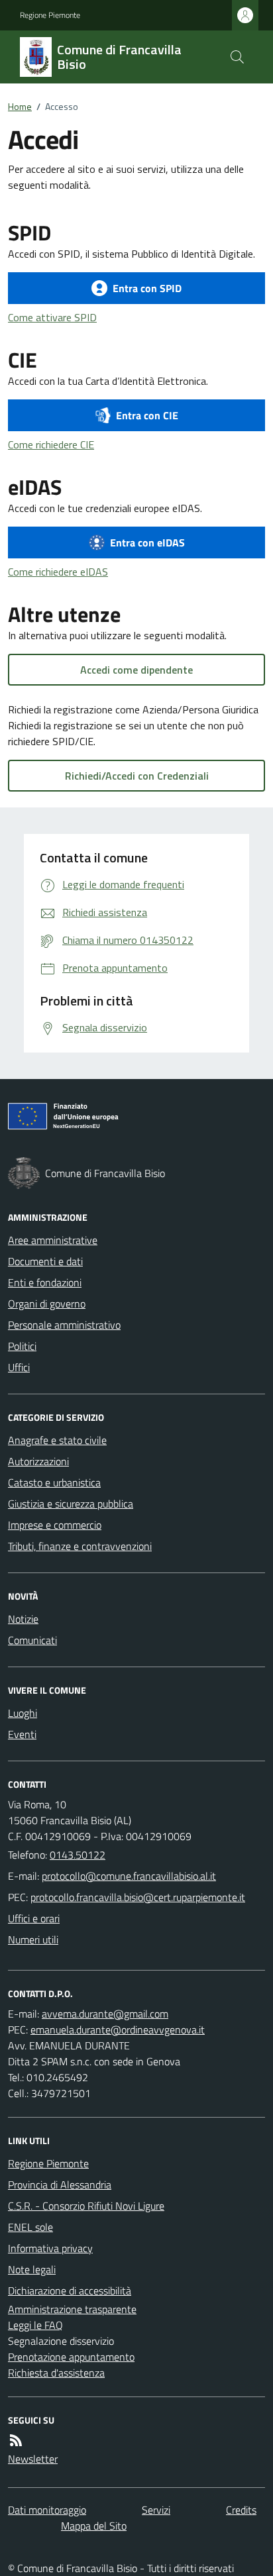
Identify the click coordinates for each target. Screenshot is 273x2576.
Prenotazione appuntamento (71, 2357)
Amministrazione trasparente (72, 2309)
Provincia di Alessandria (60, 2185)
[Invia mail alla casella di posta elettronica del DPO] (105, 2014)
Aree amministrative (53, 1240)
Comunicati (32, 1640)
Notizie (23, 1619)
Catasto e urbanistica (54, 1482)
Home (20, 106)
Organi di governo (47, 1304)
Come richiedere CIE (51, 444)
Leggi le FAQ (35, 2325)
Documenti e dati (45, 1261)
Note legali (32, 2269)
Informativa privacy (50, 2248)
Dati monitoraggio (47, 2510)
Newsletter (33, 2459)
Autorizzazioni (38, 1461)
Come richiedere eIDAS (58, 572)
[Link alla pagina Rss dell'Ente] (16, 2440)
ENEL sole (30, 2227)
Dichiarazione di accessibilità (70, 2291)
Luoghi (23, 1713)
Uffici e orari (34, 1918)
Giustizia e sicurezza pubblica (71, 1504)
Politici (22, 1346)
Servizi (156, 2510)
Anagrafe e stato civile (57, 1440)
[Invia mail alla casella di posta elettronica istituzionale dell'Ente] (129, 1876)
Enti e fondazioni (45, 1282)
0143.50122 (78, 1855)
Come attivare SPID (52, 317)
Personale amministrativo (64, 1325)
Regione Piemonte (50, 15)
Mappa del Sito (94, 2526)
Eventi (22, 1734)
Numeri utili (33, 1939)
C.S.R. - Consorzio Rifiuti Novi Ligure (86, 2206)
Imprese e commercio (55, 1525)
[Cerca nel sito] (237, 57)
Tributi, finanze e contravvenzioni (80, 1546)
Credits (241, 2510)
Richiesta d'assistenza (56, 2373)
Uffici (19, 1367)
